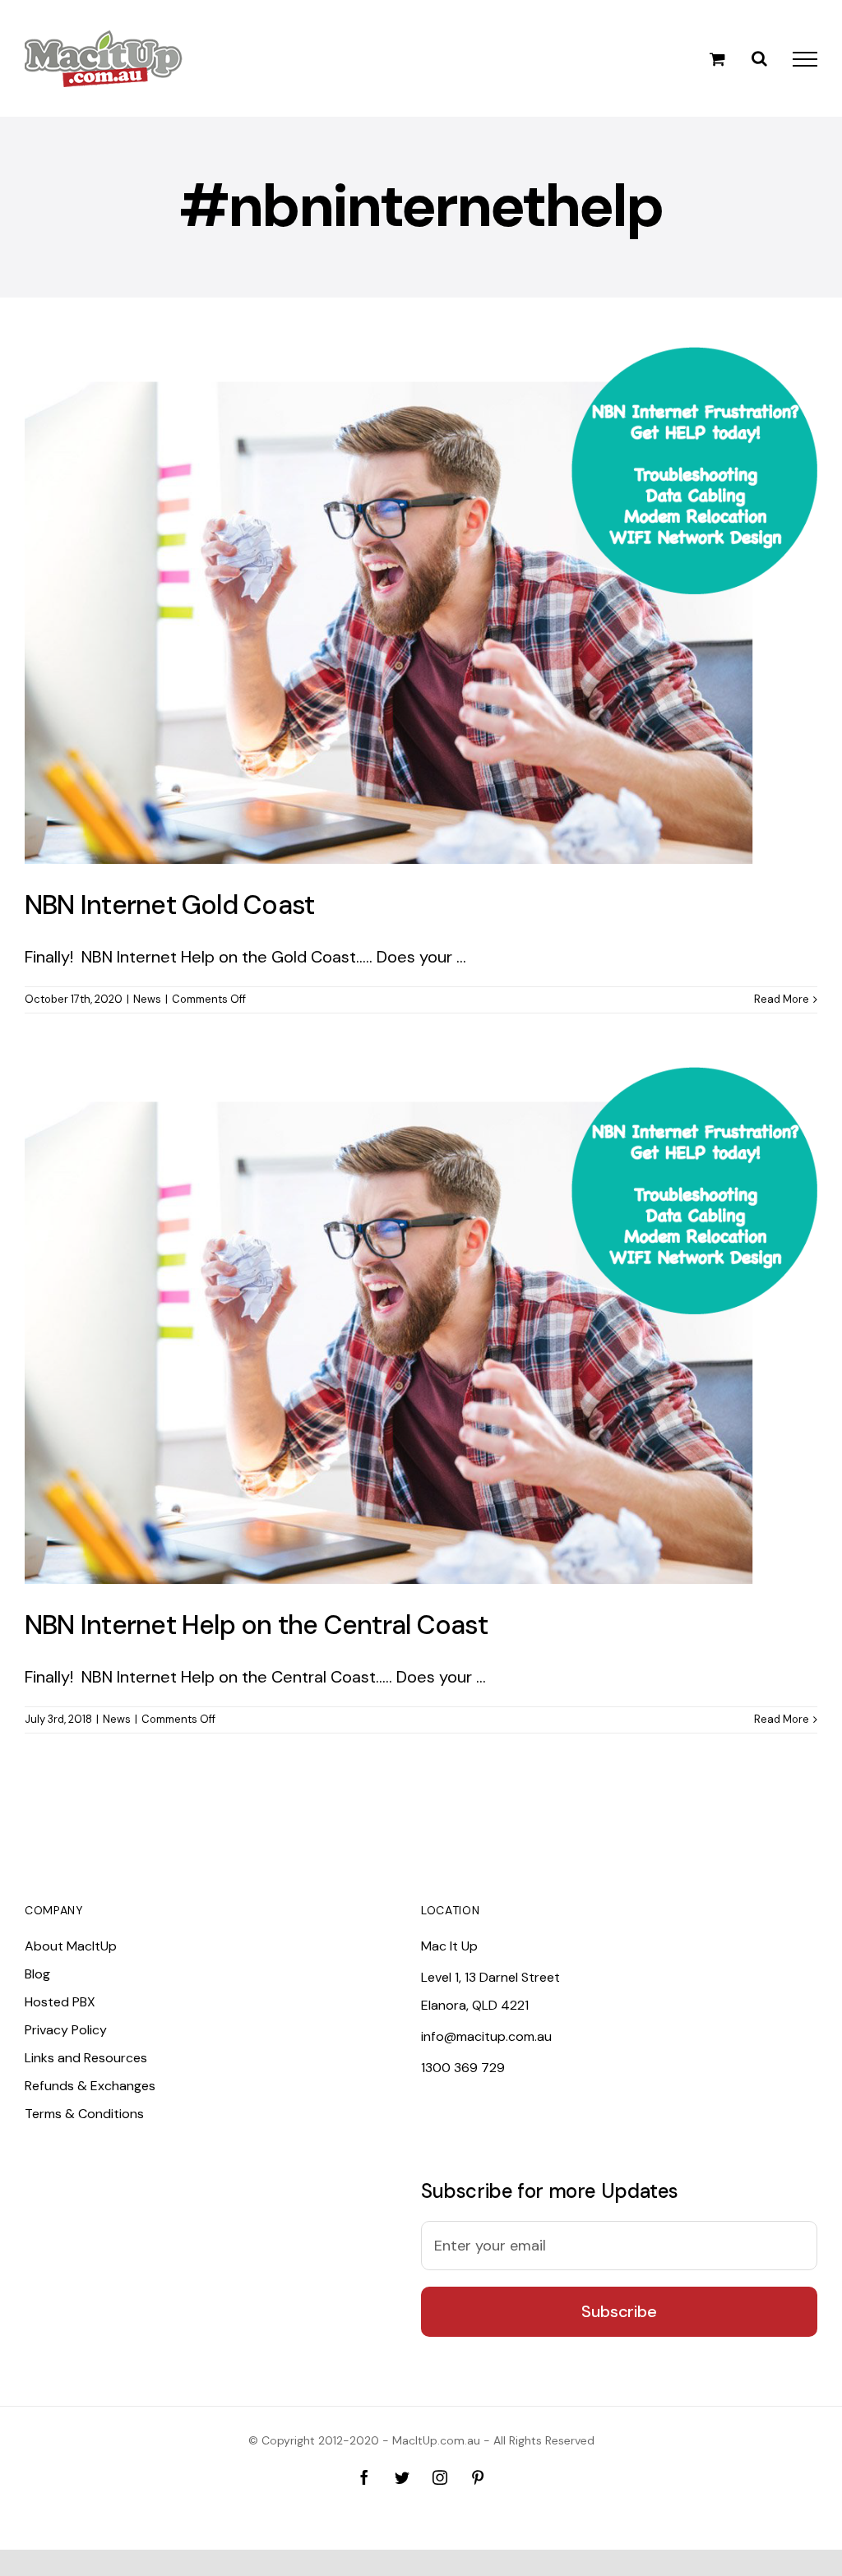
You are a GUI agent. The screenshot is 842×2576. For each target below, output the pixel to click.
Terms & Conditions (84, 2114)
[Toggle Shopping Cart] (717, 59)
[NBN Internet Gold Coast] (421, 605)
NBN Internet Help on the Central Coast (256, 1625)
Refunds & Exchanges (90, 2086)
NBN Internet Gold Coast (169, 905)
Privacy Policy (66, 2030)
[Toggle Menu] (805, 59)
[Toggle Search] (759, 58)
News (147, 999)
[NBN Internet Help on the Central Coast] (421, 1325)
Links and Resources (86, 2058)
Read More (782, 999)
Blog (37, 1974)
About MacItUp (71, 1946)
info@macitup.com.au (486, 2036)
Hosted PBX (60, 2002)
